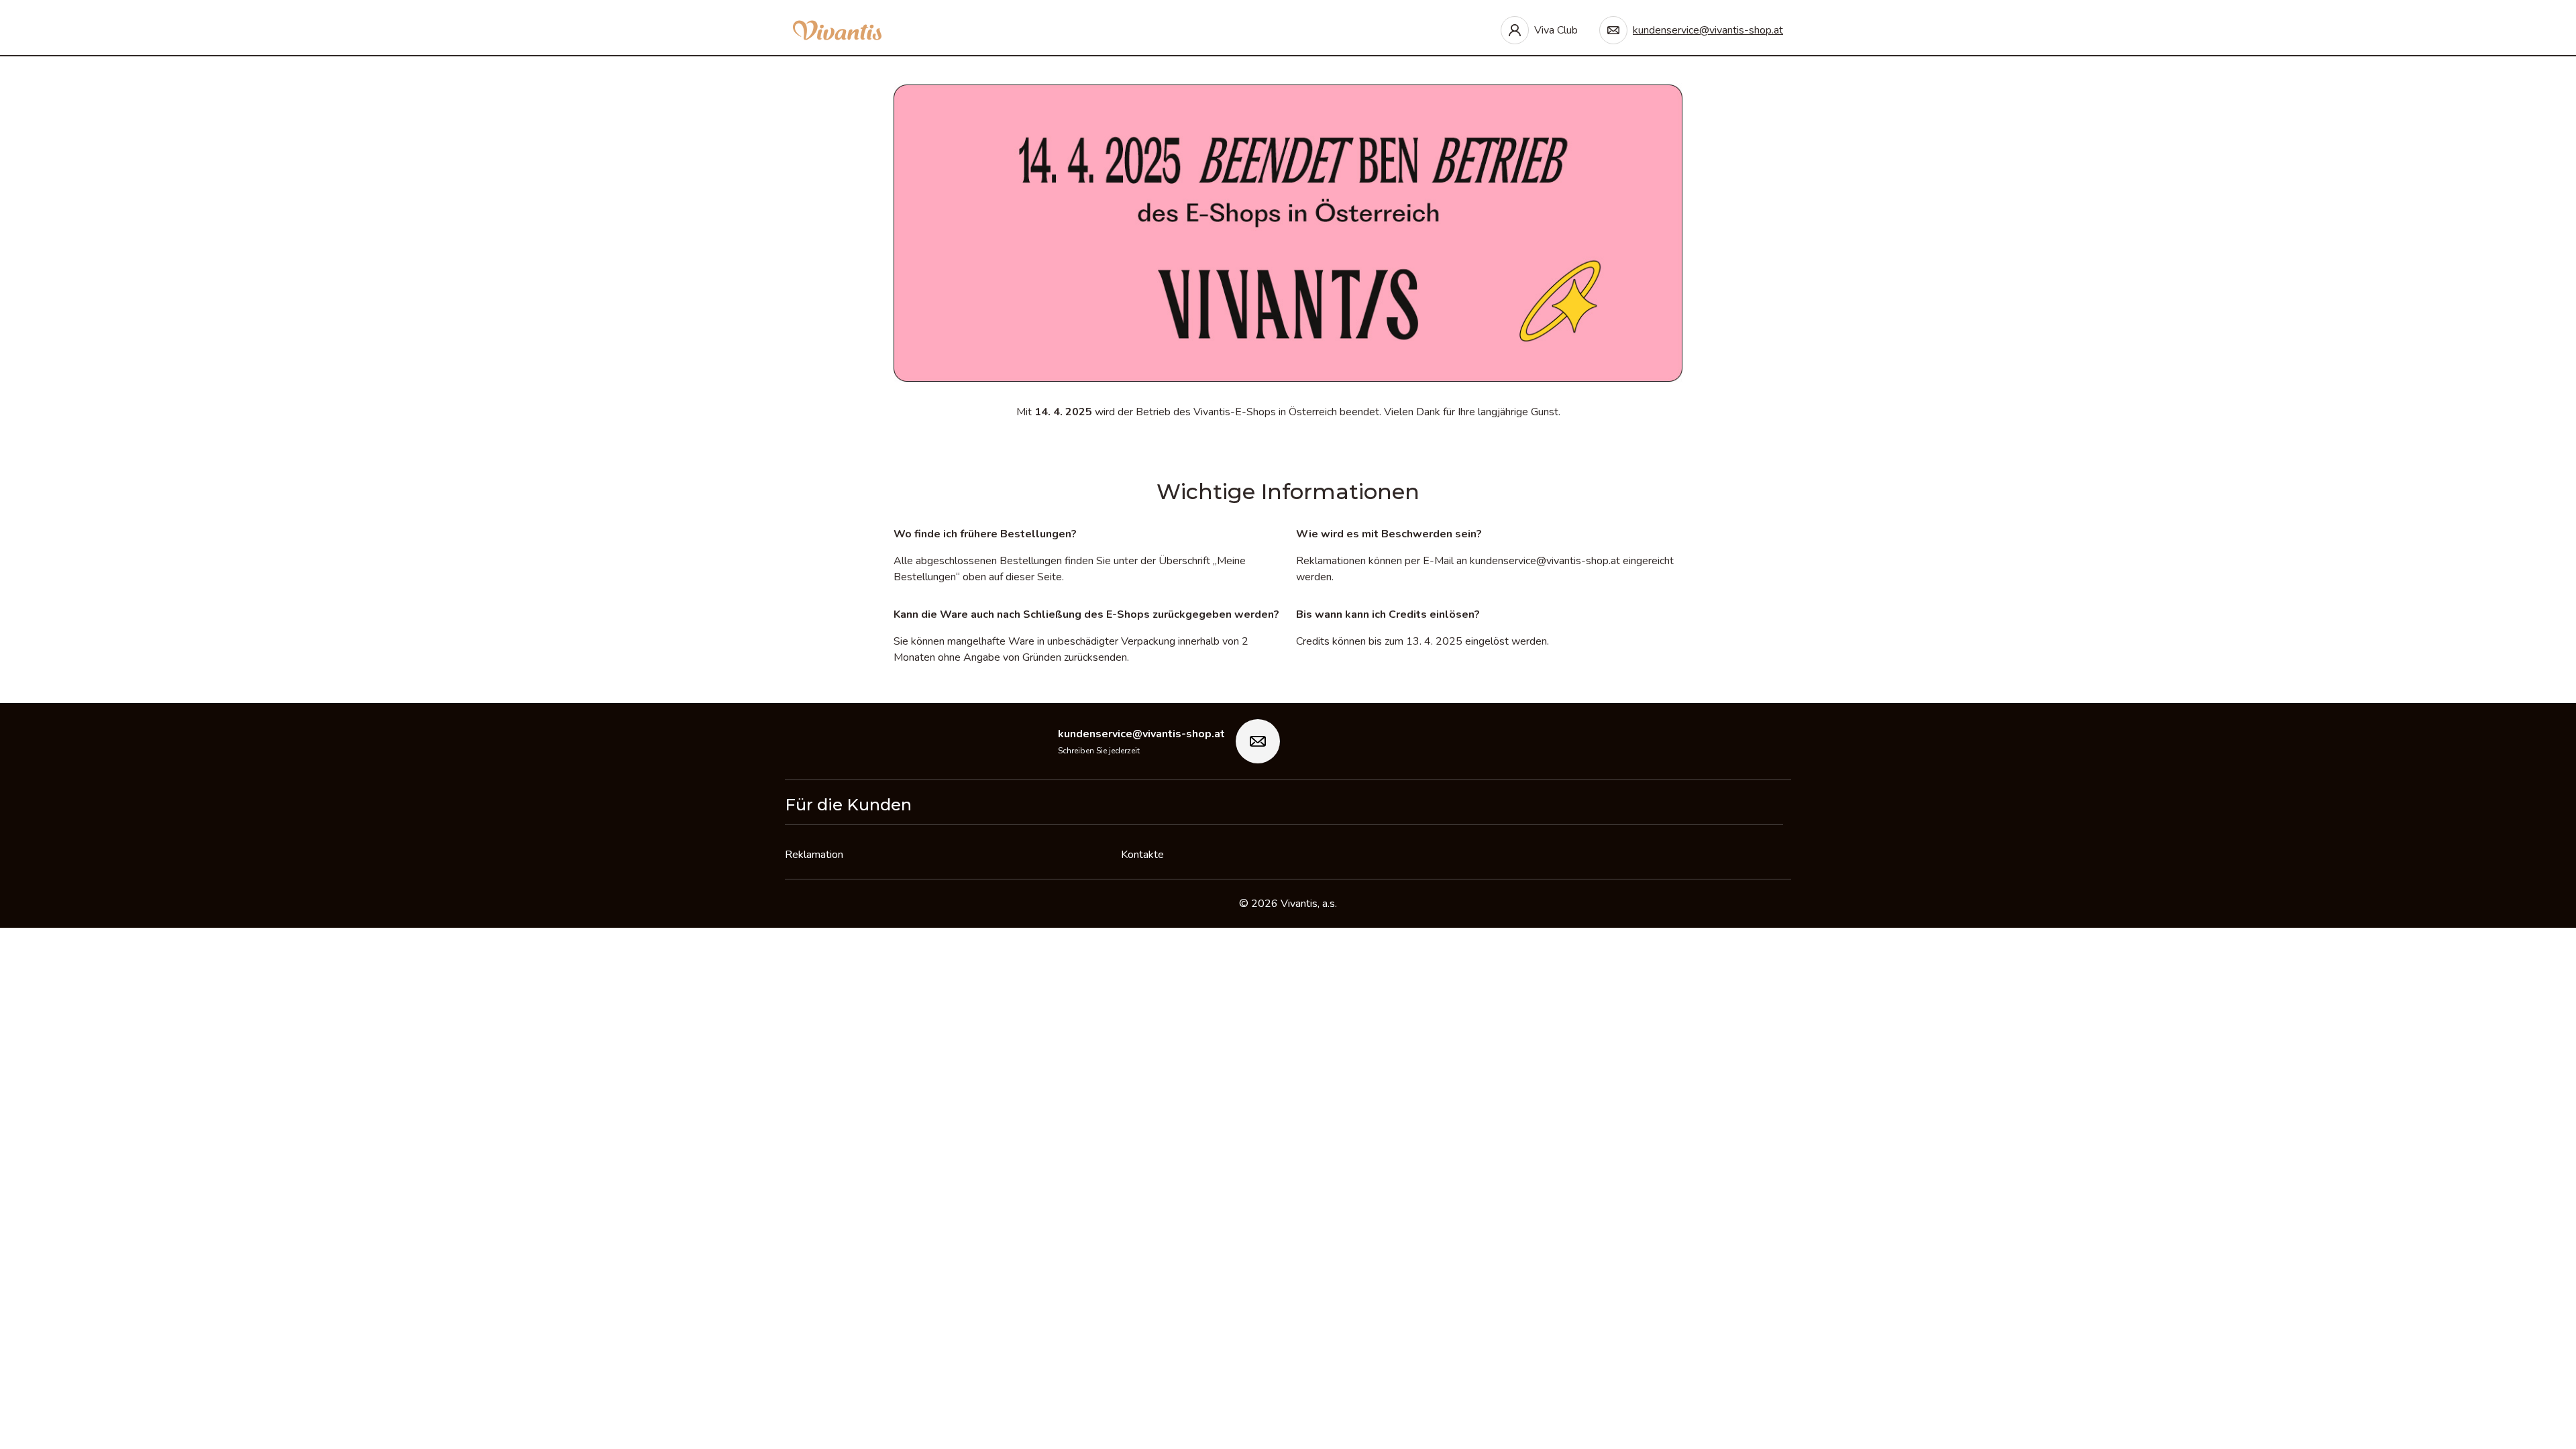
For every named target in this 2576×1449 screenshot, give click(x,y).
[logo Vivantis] (837, 30)
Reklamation (814, 855)
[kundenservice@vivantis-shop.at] (1258, 741)
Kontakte (1142, 855)
